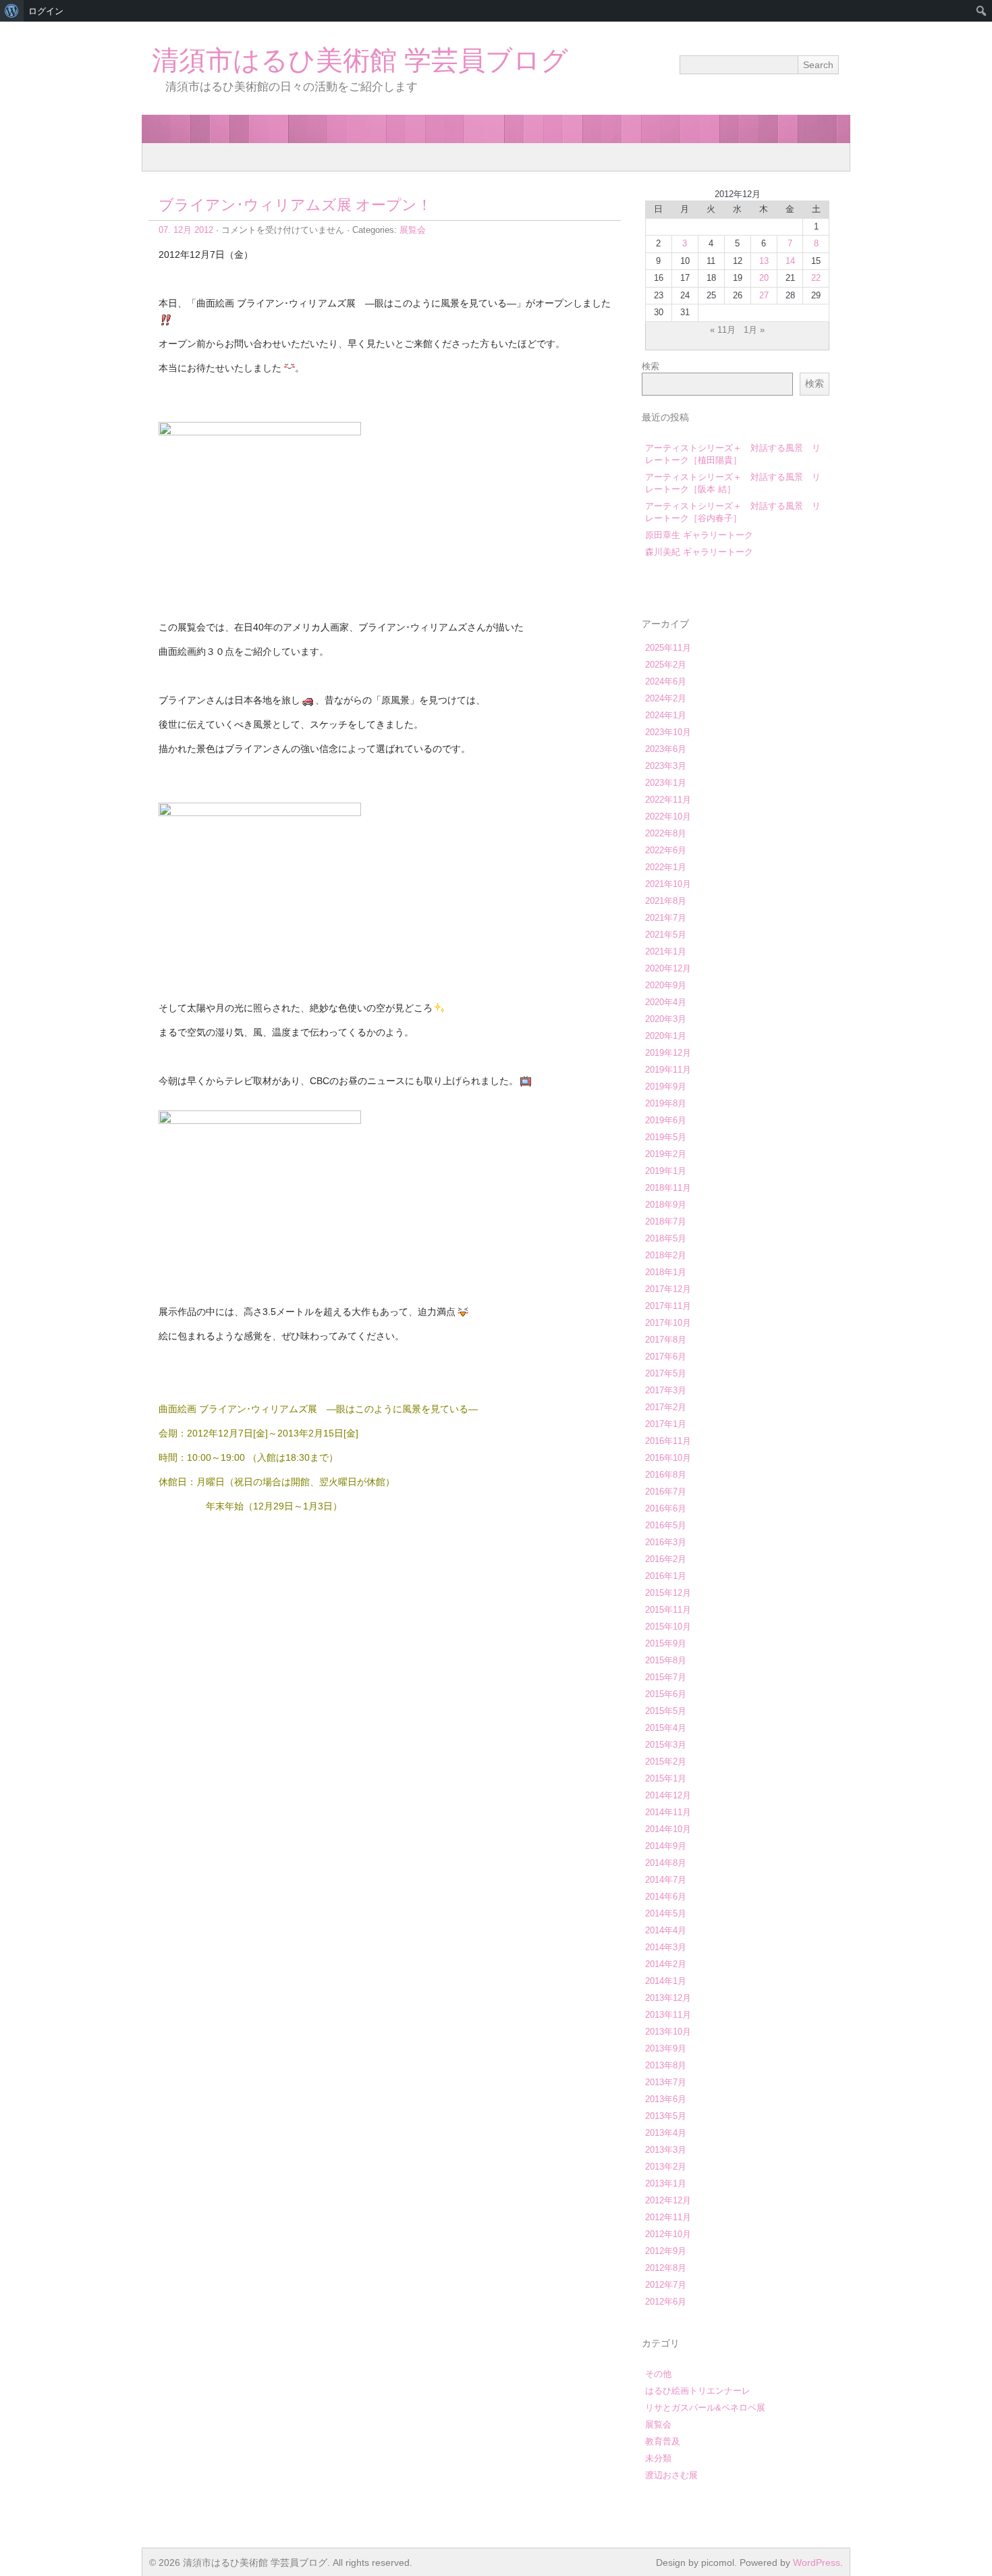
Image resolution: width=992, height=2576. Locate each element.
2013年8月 (666, 2065)
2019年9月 (666, 1086)
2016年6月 (666, 1508)
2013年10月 (668, 2032)
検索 (651, 366)
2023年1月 (666, 783)
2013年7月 (666, 2082)
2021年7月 (666, 918)
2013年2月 (666, 2167)
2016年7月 (666, 1492)
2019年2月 (666, 1154)
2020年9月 (666, 985)
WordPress (817, 2562)
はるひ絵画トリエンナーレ (698, 2391)
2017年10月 (668, 1323)
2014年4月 (666, 1930)
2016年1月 (666, 1576)
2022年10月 (668, 816)
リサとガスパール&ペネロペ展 (705, 2408)
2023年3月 (666, 766)
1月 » (754, 330)
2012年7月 (666, 2285)
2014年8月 (666, 1863)
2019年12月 (668, 1053)
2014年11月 (668, 1812)
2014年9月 (666, 1846)
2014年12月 (668, 1795)
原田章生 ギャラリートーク (699, 535)
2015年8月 (666, 1660)
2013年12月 (668, 1998)
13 (764, 261)
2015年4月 (666, 1728)
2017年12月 (668, 1289)
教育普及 (663, 2441)
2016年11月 (668, 1441)
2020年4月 (666, 1002)
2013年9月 (666, 2048)
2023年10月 (668, 732)
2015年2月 (666, 1762)
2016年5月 (666, 1525)
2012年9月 (666, 2251)
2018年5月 (666, 1238)
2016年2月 (666, 1559)
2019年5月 (666, 1137)
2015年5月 (666, 1711)
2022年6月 (666, 850)
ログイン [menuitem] (46, 11)
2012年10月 (668, 2234)
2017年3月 (666, 1390)
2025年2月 (666, 665)
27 (764, 295)
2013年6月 (666, 2099)
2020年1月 (666, 1036)
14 (790, 261)
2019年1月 (666, 1171)
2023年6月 (666, 749)
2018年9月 (666, 1205)
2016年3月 (666, 1542)
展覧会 (413, 230)
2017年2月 (666, 1407)
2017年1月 (666, 1424)
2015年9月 (666, 1643)
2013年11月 (668, 2015)
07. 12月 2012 (186, 230)
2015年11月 (668, 1610)
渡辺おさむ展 (671, 2475)
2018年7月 (666, 1222)
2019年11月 (668, 1070)
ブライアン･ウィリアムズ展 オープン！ (295, 205)
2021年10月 (668, 884)
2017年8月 (666, 1340)
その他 (658, 2374)
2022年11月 (668, 800)
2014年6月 (666, 1897)
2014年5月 (666, 1913)
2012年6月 (666, 2302)
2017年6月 (666, 1357)
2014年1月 (666, 1981)
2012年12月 (668, 2200)
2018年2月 (666, 1255)
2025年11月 (668, 648)
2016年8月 (666, 1475)
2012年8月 (666, 2268)
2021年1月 (666, 951)
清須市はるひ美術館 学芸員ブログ (360, 60)
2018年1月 (666, 1272)
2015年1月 (666, 1778)
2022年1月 (666, 867)
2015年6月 (666, 1694)
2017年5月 (666, 1373)
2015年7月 (666, 1677)
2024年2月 (666, 698)
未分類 (658, 2458)
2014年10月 (668, 1829)
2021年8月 (666, 901)
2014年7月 (666, 1880)
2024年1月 (666, 715)
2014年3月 (666, 1947)
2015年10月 (668, 1627)
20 (764, 278)
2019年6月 (666, 1120)
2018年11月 (668, 1188)
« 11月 (723, 330)
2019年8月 (666, 1103)
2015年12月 (668, 1593)
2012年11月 (668, 2217)
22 (816, 278)
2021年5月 (666, 935)
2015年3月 (666, 1745)
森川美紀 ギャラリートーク (699, 552)
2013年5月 (666, 2116)
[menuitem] (12, 11)
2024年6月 (666, 681)
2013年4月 (666, 2133)
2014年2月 (666, 1964)
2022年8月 (666, 833)
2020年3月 (666, 1019)
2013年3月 (666, 2150)
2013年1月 (666, 2183)
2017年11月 (668, 1306)
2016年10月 (668, 1458)
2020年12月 (668, 968)
